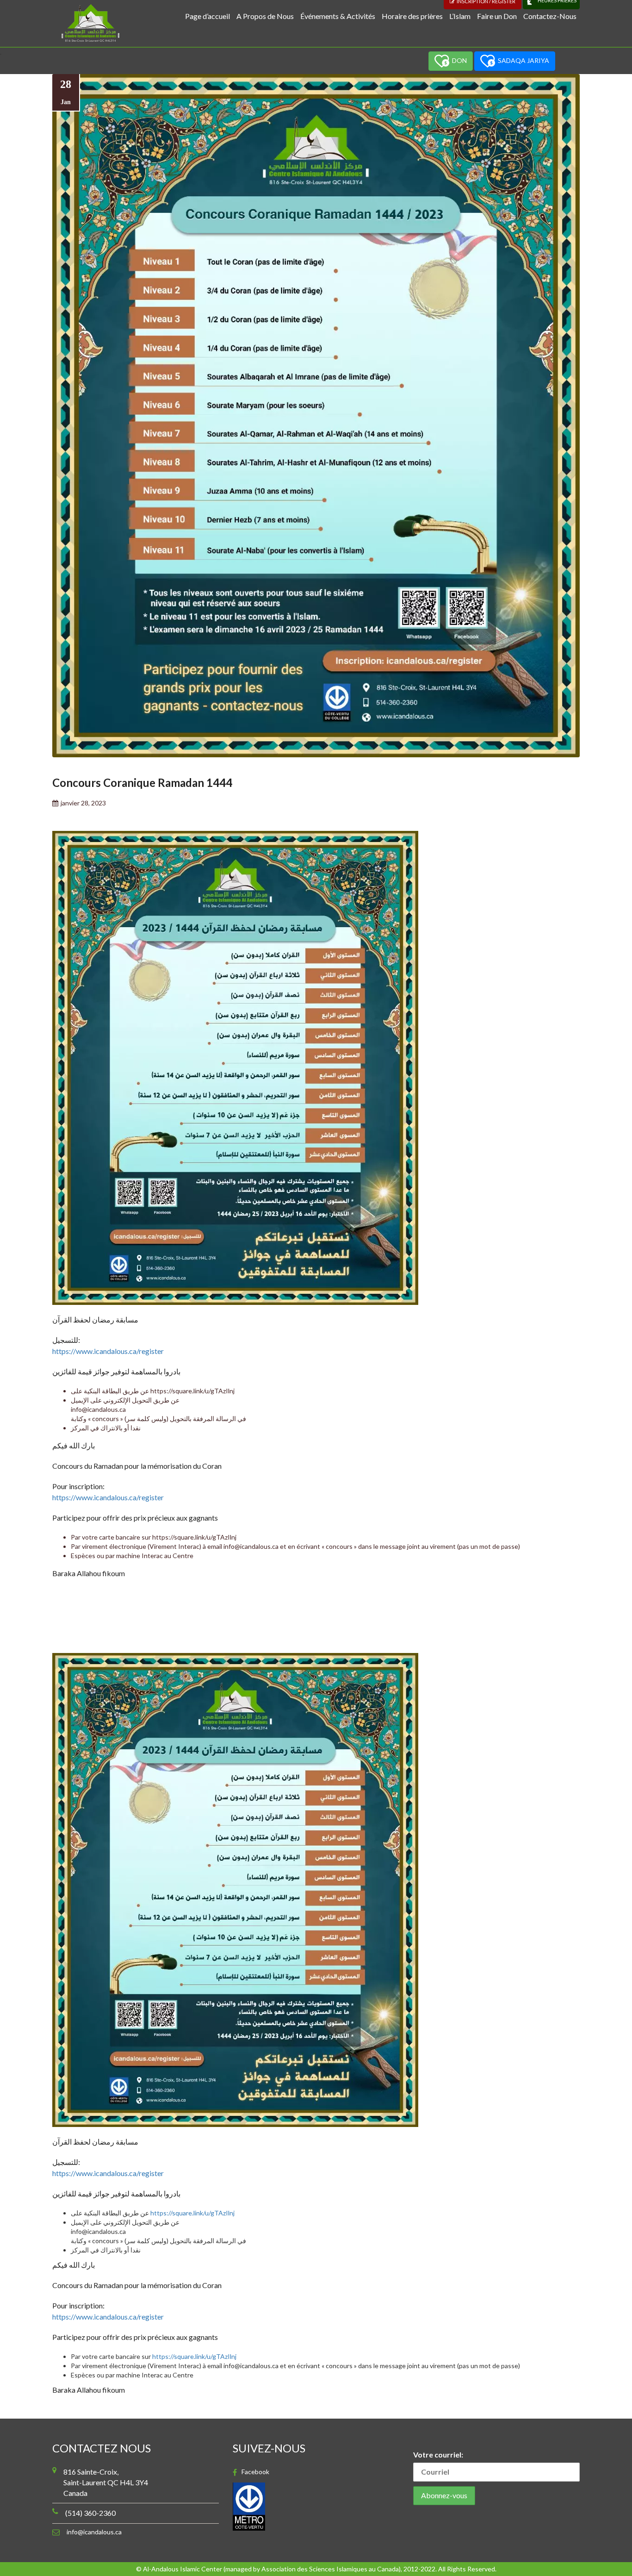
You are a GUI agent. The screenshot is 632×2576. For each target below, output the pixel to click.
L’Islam (460, 16)
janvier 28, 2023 (83, 803)
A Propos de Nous (265, 16)
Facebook (255, 2472)
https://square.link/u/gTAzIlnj (192, 1391)
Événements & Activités (338, 16)
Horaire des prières (412, 16)
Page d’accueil (208, 16)
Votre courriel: (438, 2454)
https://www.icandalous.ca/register (108, 1351)
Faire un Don (497, 16)
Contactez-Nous (550, 16)
